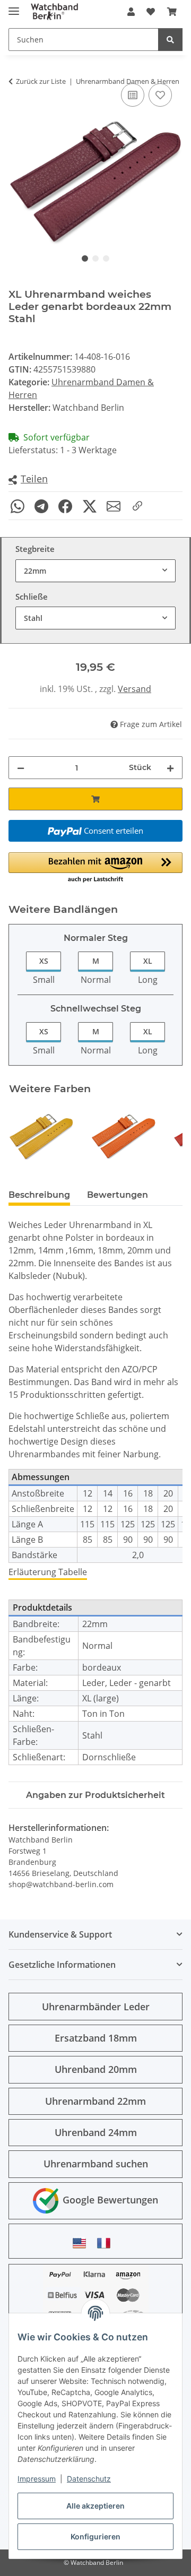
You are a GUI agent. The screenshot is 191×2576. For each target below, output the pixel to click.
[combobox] (95, 571)
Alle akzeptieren (95, 2506)
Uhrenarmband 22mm (95, 2101)
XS (44, 961)
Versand (134, 689)
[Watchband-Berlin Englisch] (82, 2243)
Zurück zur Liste (41, 81)
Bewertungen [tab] (118, 1195)
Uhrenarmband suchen (96, 2164)
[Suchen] (170, 40)
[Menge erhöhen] (170, 768)
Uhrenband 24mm (96, 2132)
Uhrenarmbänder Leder (96, 2007)
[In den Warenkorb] (95, 799)
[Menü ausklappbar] (14, 7)
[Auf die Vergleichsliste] (133, 95)
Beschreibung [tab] (39, 1195)
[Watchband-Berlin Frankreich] (107, 2243)
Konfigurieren (95, 2536)
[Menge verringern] (21, 768)
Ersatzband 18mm (96, 2038)
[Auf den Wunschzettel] (160, 95)
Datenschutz (89, 2479)
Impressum (37, 2479)
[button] (131, 12)
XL (148, 961)
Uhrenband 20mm (96, 2069)
